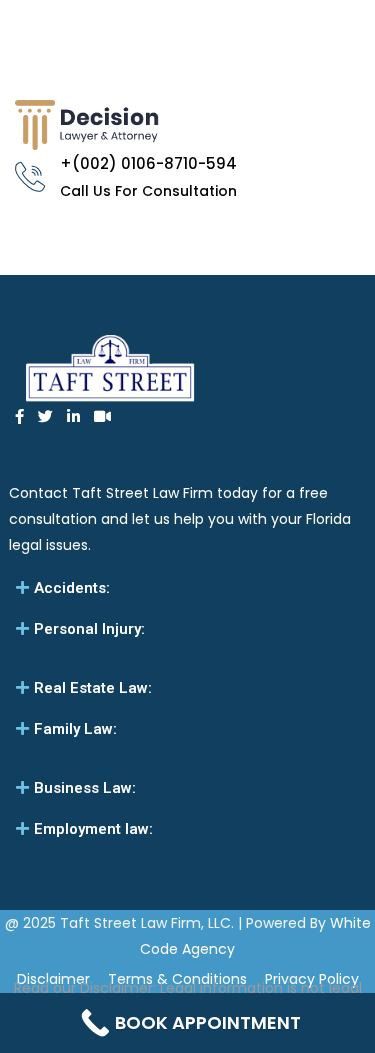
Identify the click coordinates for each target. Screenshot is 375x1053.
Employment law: (93, 829)
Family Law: (75, 729)
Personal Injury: (89, 629)
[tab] (187, 588)
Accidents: (72, 588)
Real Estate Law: (93, 688)
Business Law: (85, 788)
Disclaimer (116, 988)
